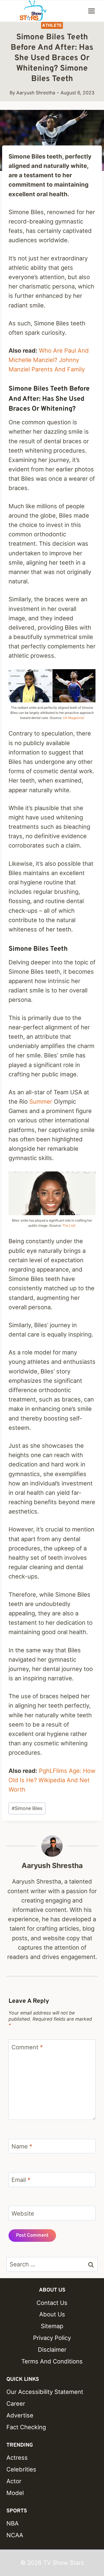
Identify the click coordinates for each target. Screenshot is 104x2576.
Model (15, 2493)
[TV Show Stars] (33, 11)
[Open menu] (91, 11)
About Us (52, 2314)
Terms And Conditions (52, 2361)
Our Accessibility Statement (45, 2392)
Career (16, 2404)
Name (22, 2146)
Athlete (52, 25)
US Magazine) (74, 718)
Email (21, 2180)
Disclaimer (52, 2350)
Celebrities (21, 2469)
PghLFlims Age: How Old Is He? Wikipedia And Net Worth (52, 1780)
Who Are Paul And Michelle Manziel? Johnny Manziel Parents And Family (49, 360)
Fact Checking (26, 2427)
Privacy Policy (52, 2338)
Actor (14, 2481)
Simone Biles (27, 1808)
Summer (41, 1102)
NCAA (15, 2535)
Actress (17, 2458)
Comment (27, 2047)
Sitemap (52, 2326)
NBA (13, 2523)
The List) (69, 1225)
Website (23, 2213)
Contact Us (52, 2303)
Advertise (20, 2415)
